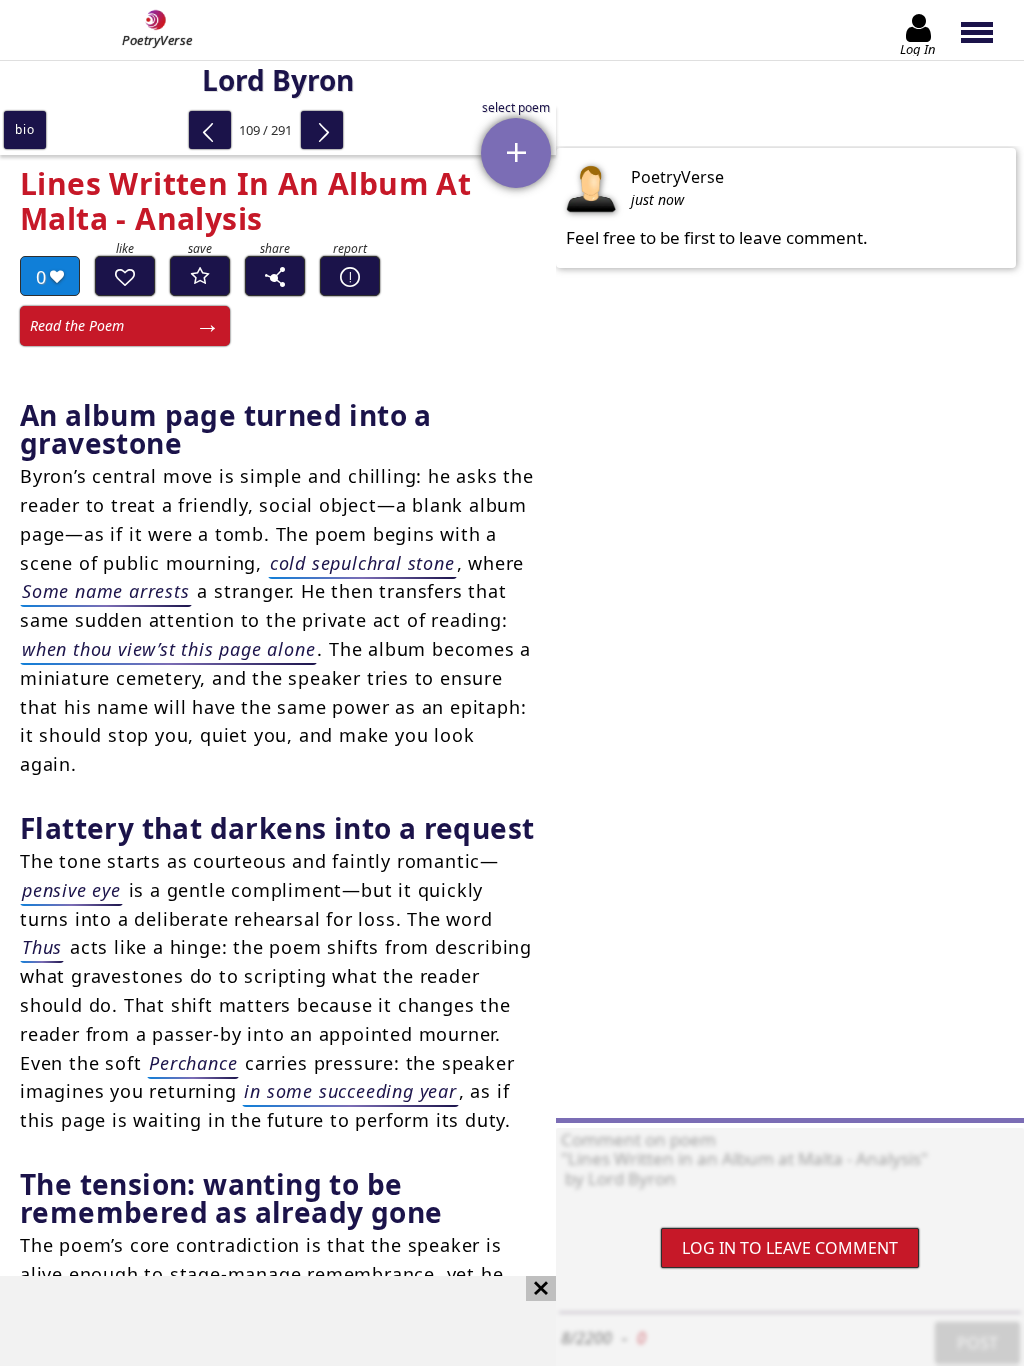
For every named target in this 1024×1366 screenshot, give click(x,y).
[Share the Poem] (275, 276)
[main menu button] (986, 30)
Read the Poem (77, 325)
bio (24, 129)
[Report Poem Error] (350, 276)
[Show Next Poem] (322, 130)
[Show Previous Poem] (210, 130)
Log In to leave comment (790, 1248)
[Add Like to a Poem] (125, 276)
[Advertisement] (258, 1321)
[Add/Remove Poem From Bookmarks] (200, 276)
